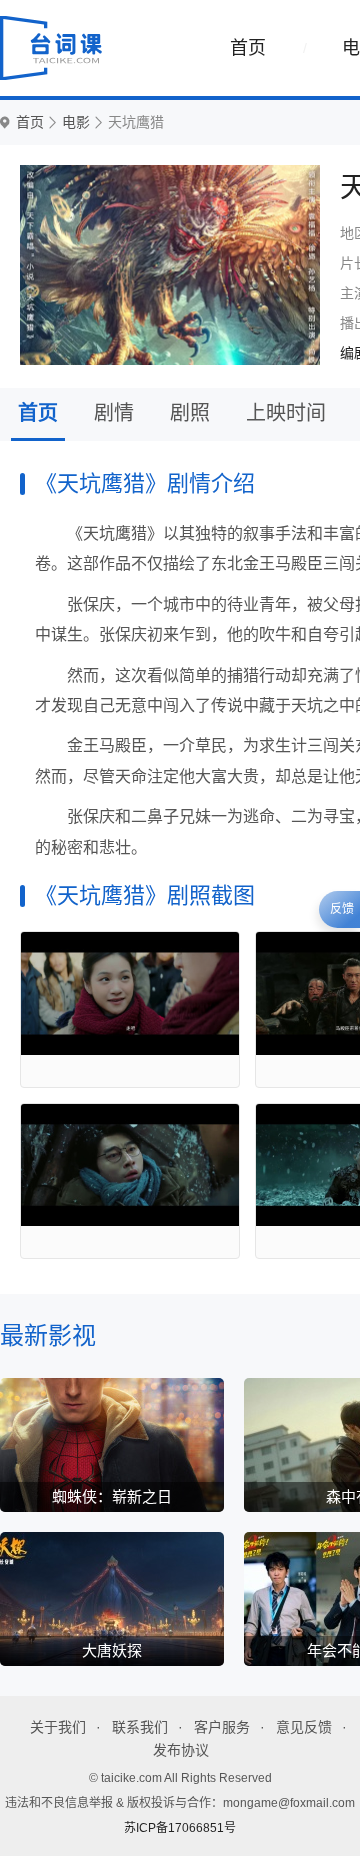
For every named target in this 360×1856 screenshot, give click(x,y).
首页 (248, 48)
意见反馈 (304, 1727)
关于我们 (58, 1727)
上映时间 (286, 413)
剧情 (114, 413)
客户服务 (222, 1727)
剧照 (190, 413)
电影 (76, 122)
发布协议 (181, 1750)
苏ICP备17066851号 (180, 1828)
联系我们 (140, 1727)
